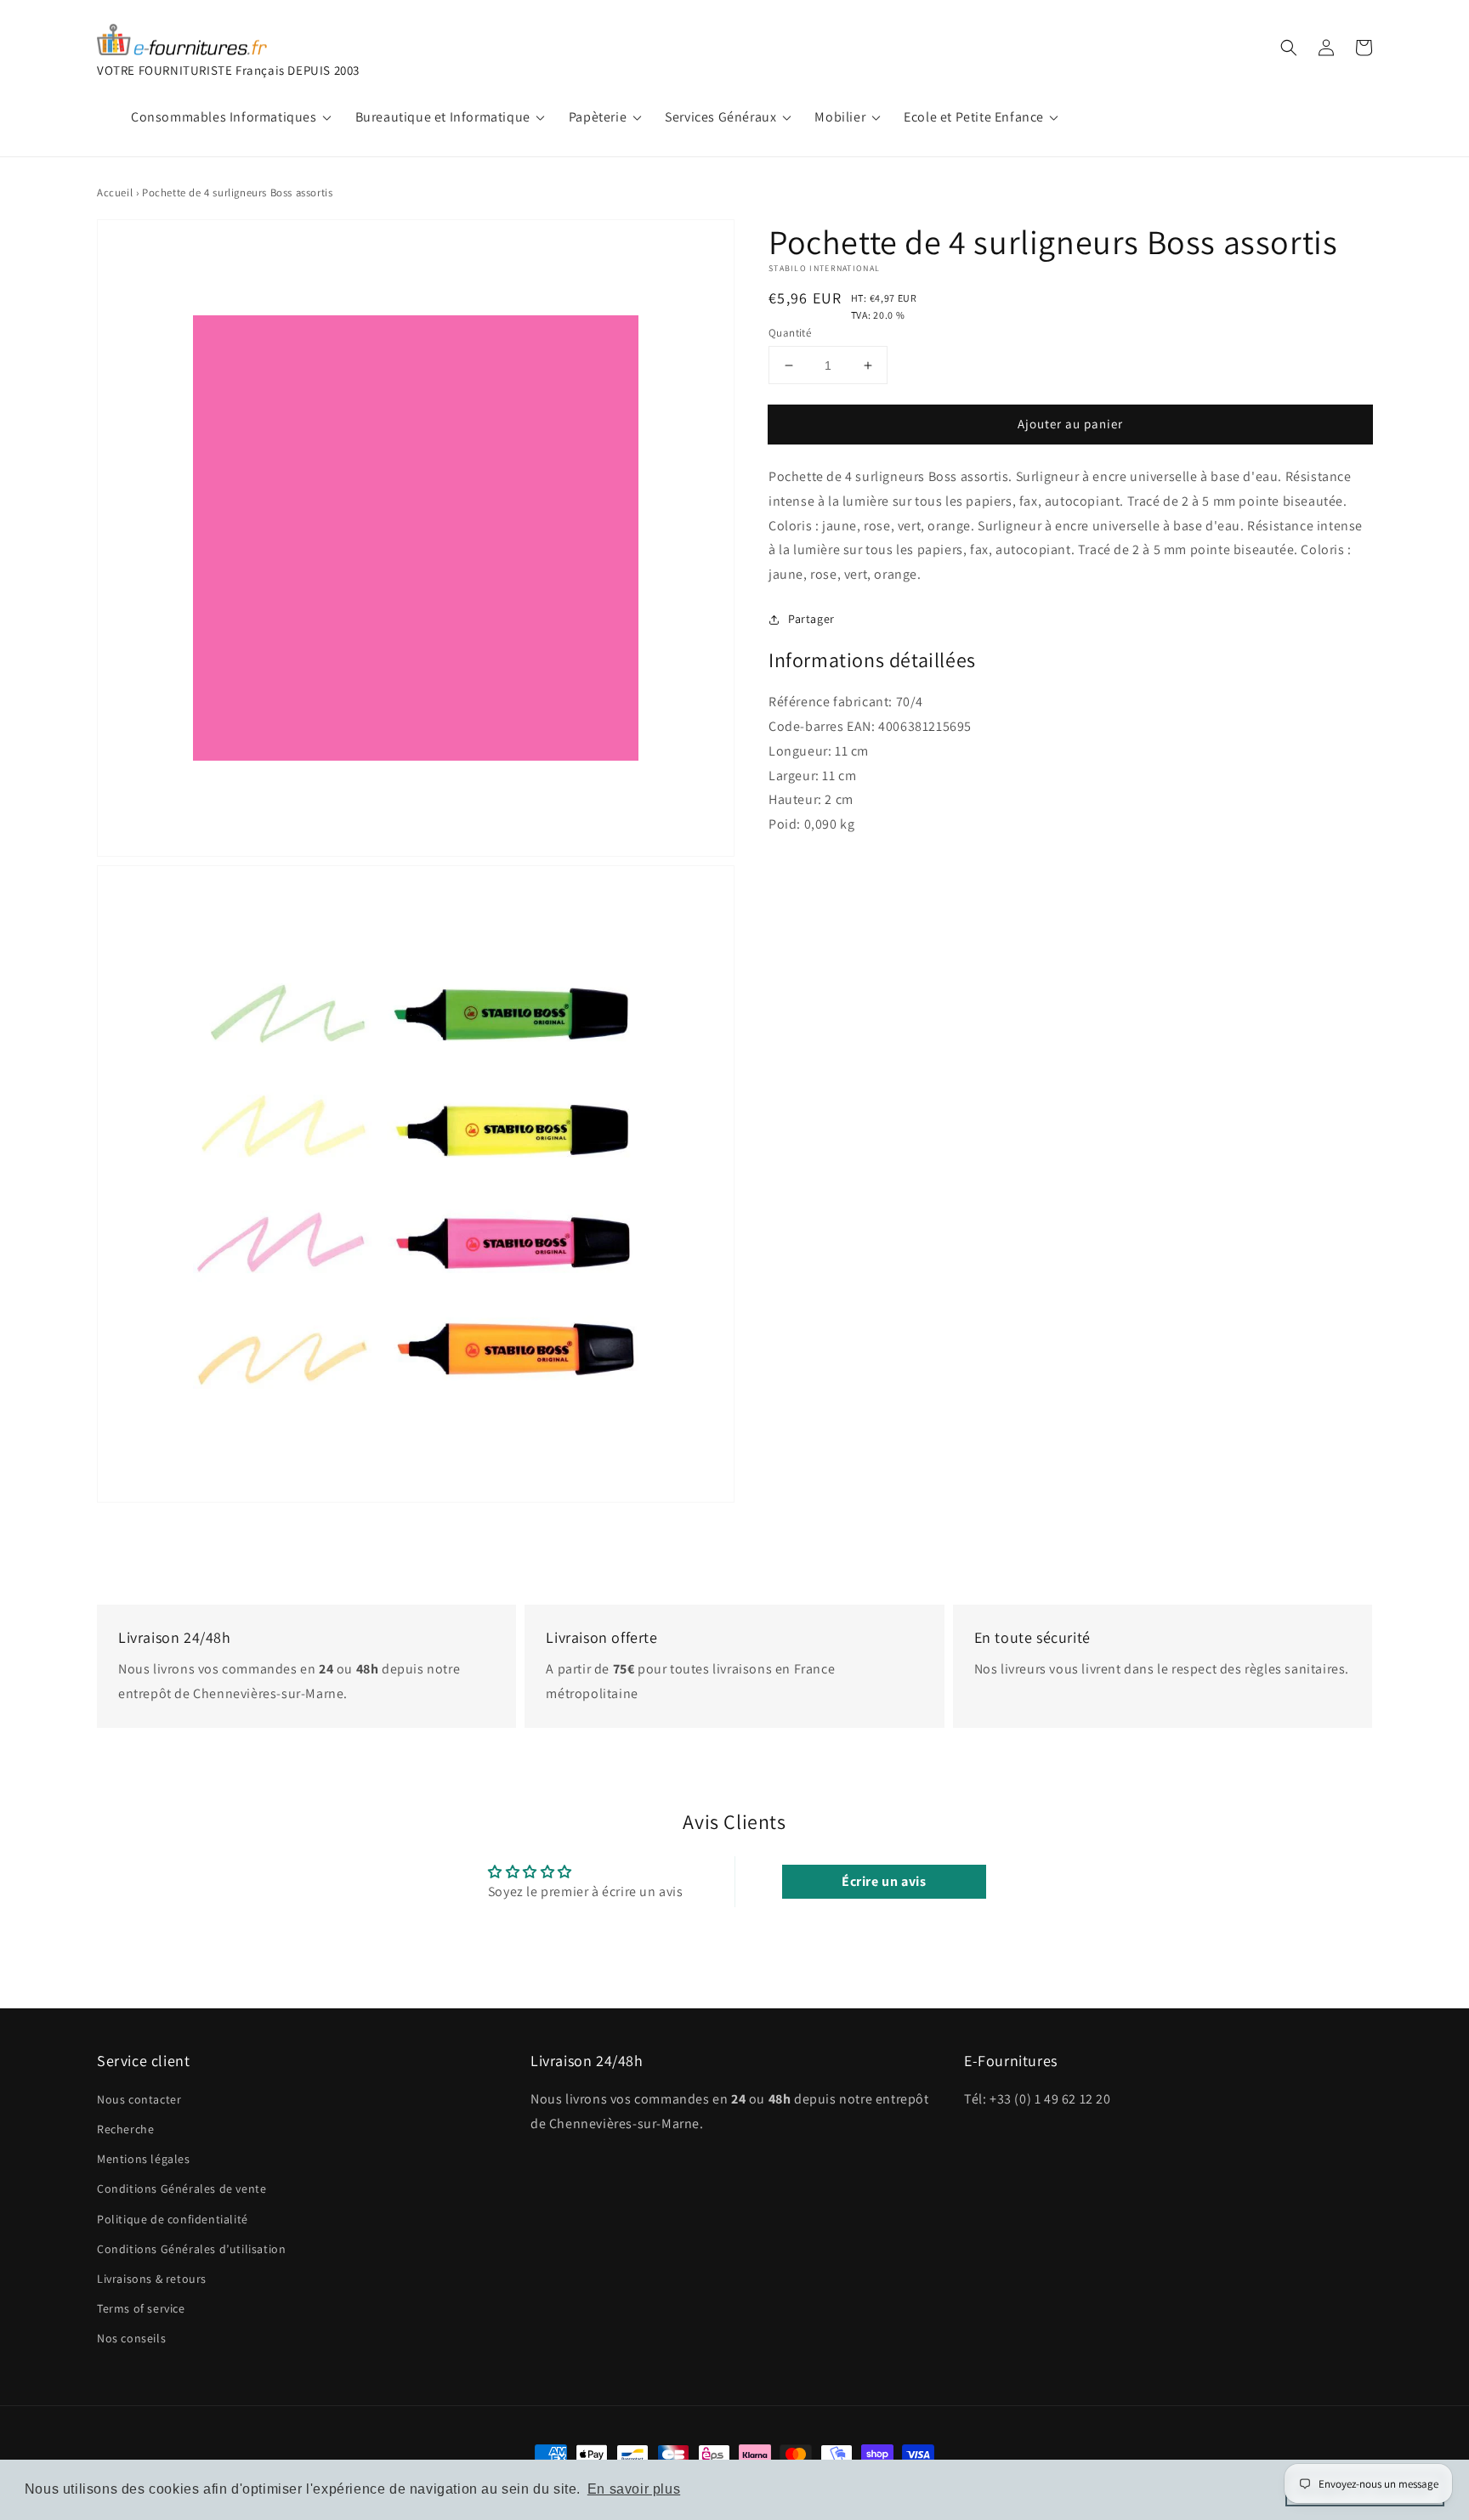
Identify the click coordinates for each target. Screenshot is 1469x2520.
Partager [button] (811, 619)
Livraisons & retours (152, 2279)
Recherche (125, 2129)
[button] (1289, 48)
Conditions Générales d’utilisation (191, 2249)
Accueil (115, 193)
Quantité (790, 333)
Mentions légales (144, 2159)
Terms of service (141, 2308)
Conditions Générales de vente (181, 2189)
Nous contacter (139, 2099)
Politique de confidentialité (173, 2219)
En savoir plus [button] (634, 2489)
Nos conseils (131, 2338)
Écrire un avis (884, 1881)
